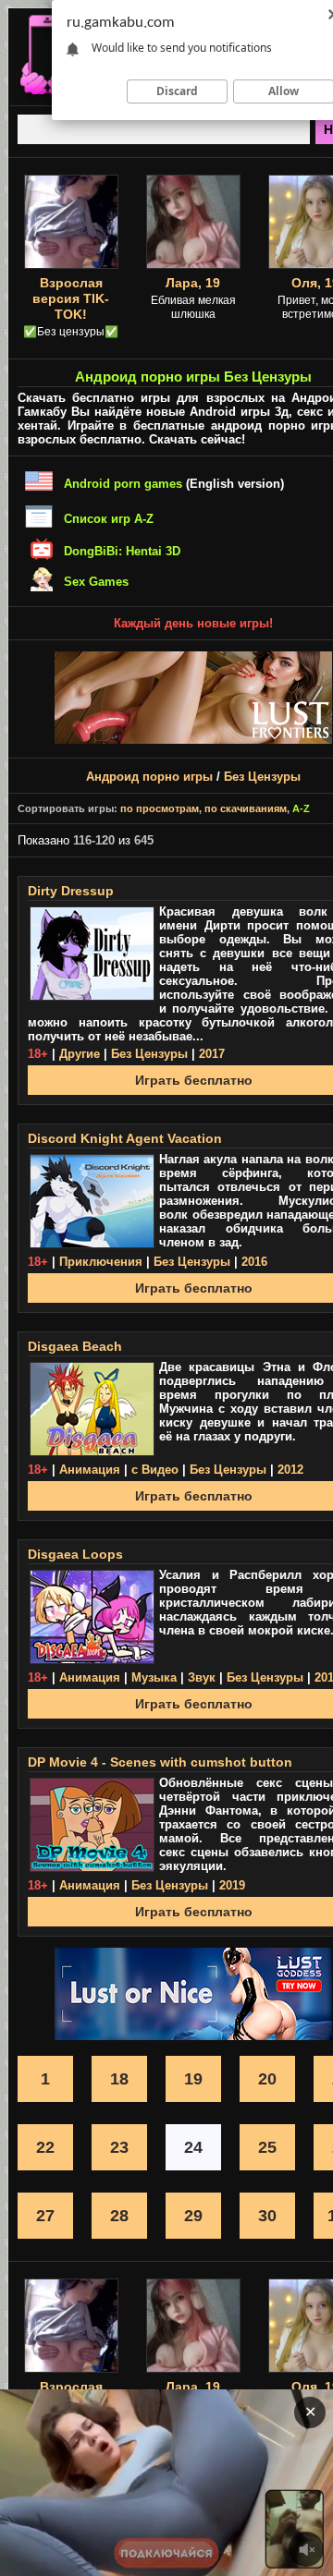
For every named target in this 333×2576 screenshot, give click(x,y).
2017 (212, 1054)
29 (193, 2216)
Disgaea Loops (75, 1554)
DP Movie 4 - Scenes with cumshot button (160, 1762)
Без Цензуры (262, 777)
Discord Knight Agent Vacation (125, 1138)
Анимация (90, 1470)
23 (119, 2147)
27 (45, 2216)
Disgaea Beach (75, 1346)
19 (193, 2079)
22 (45, 2147)
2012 (290, 1470)
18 (119, 2079)
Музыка (154, 1677)
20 (267, 2079)
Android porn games (123, 484)
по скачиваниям (246, 808)
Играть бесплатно (194, 1080)
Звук (202, 1677)
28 (119, 2216)
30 (267, 2216)
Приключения (101, 1262)
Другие (80, 1054)
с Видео (155, 1470)
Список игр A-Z (109, 519)
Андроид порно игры (149, 777)
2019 (232, 1885)
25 (267, 2147)
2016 (254, 1262)
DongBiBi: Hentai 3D (122, 551)
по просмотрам (160, 808)
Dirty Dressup (71, 891)
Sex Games (96, 582)
